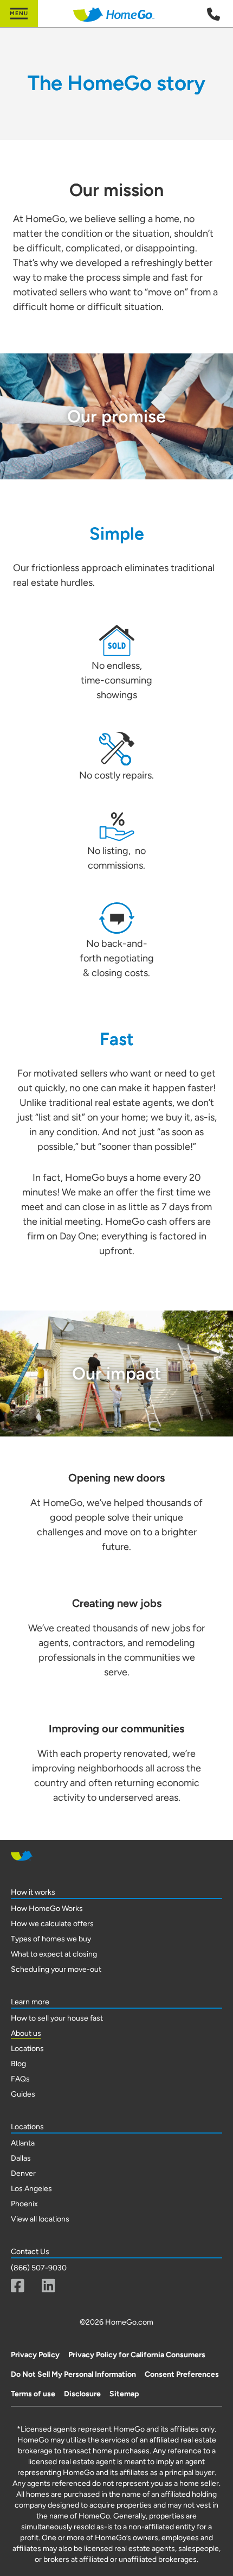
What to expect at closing (54, 1954)
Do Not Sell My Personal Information (73, 2374)
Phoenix (24, 2204)
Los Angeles (31, 2189)
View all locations (40, 2219)
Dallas (21, 2158)
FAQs (20, 2079)
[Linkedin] (48, 2286)
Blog (18, 2064)
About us (26, 2033)
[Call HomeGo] (213, 14)
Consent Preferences (182, 2374)
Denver (23, 2173)
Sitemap (124, 2394)
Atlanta (23, 2143)
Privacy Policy (35, 2355)
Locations (27, 2049)
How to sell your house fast (57, 2018)
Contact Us (30, 2252)
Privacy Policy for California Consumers (137, 2355)
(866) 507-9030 (39, 2268)
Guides (23, 2094)
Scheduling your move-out (56, 1969)
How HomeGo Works (47, 1909)
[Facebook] (18, 2286)
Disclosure (82, 2394)
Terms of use (33, 2394)
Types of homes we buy (51, 1939)
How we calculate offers (52, 1924)
